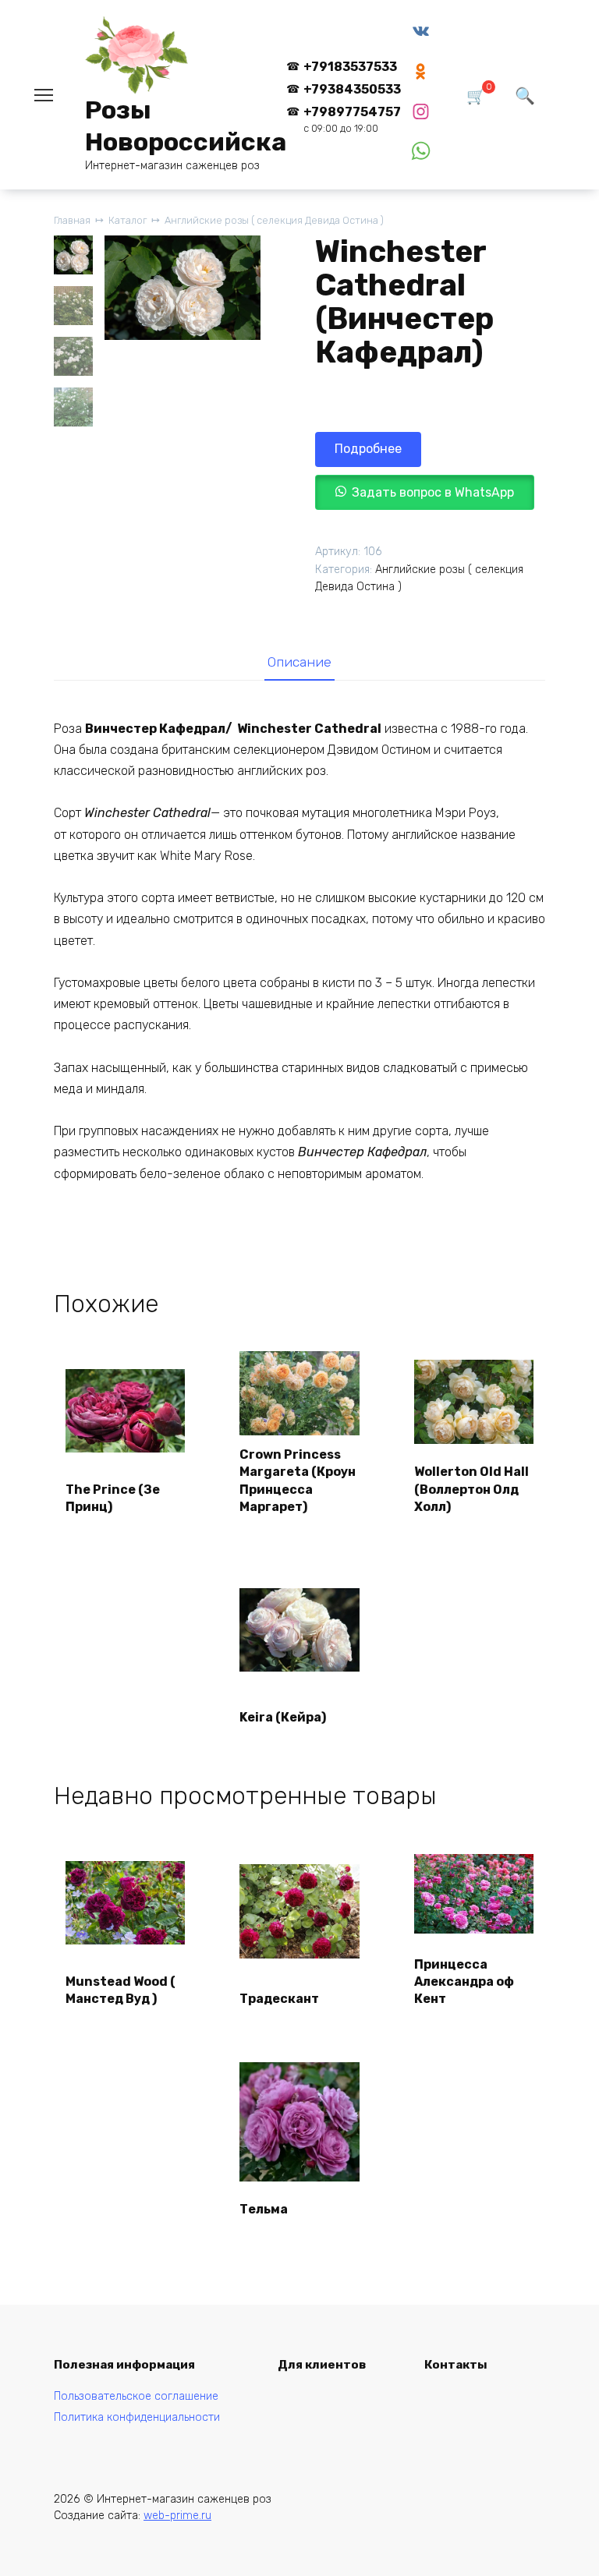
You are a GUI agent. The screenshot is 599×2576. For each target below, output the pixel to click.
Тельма (264, 2209)
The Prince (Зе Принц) (113, 1498)
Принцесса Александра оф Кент (464, 1982)
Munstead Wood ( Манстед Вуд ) (121, 1990)
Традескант (279, 1999)
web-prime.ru (177, 2516)
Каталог (128, 220)
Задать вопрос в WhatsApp (433, 492)
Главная (72, 220)
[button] (425, 492)
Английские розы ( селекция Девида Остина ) (274, 220)
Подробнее (368, 449)
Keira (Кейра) (283, 1717)
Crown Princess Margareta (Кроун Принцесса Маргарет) (298, 1481)
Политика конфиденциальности (137, 2417)
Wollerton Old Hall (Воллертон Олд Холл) (471, 1489)
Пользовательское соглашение (136, 2396)
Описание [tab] (299, 662)
